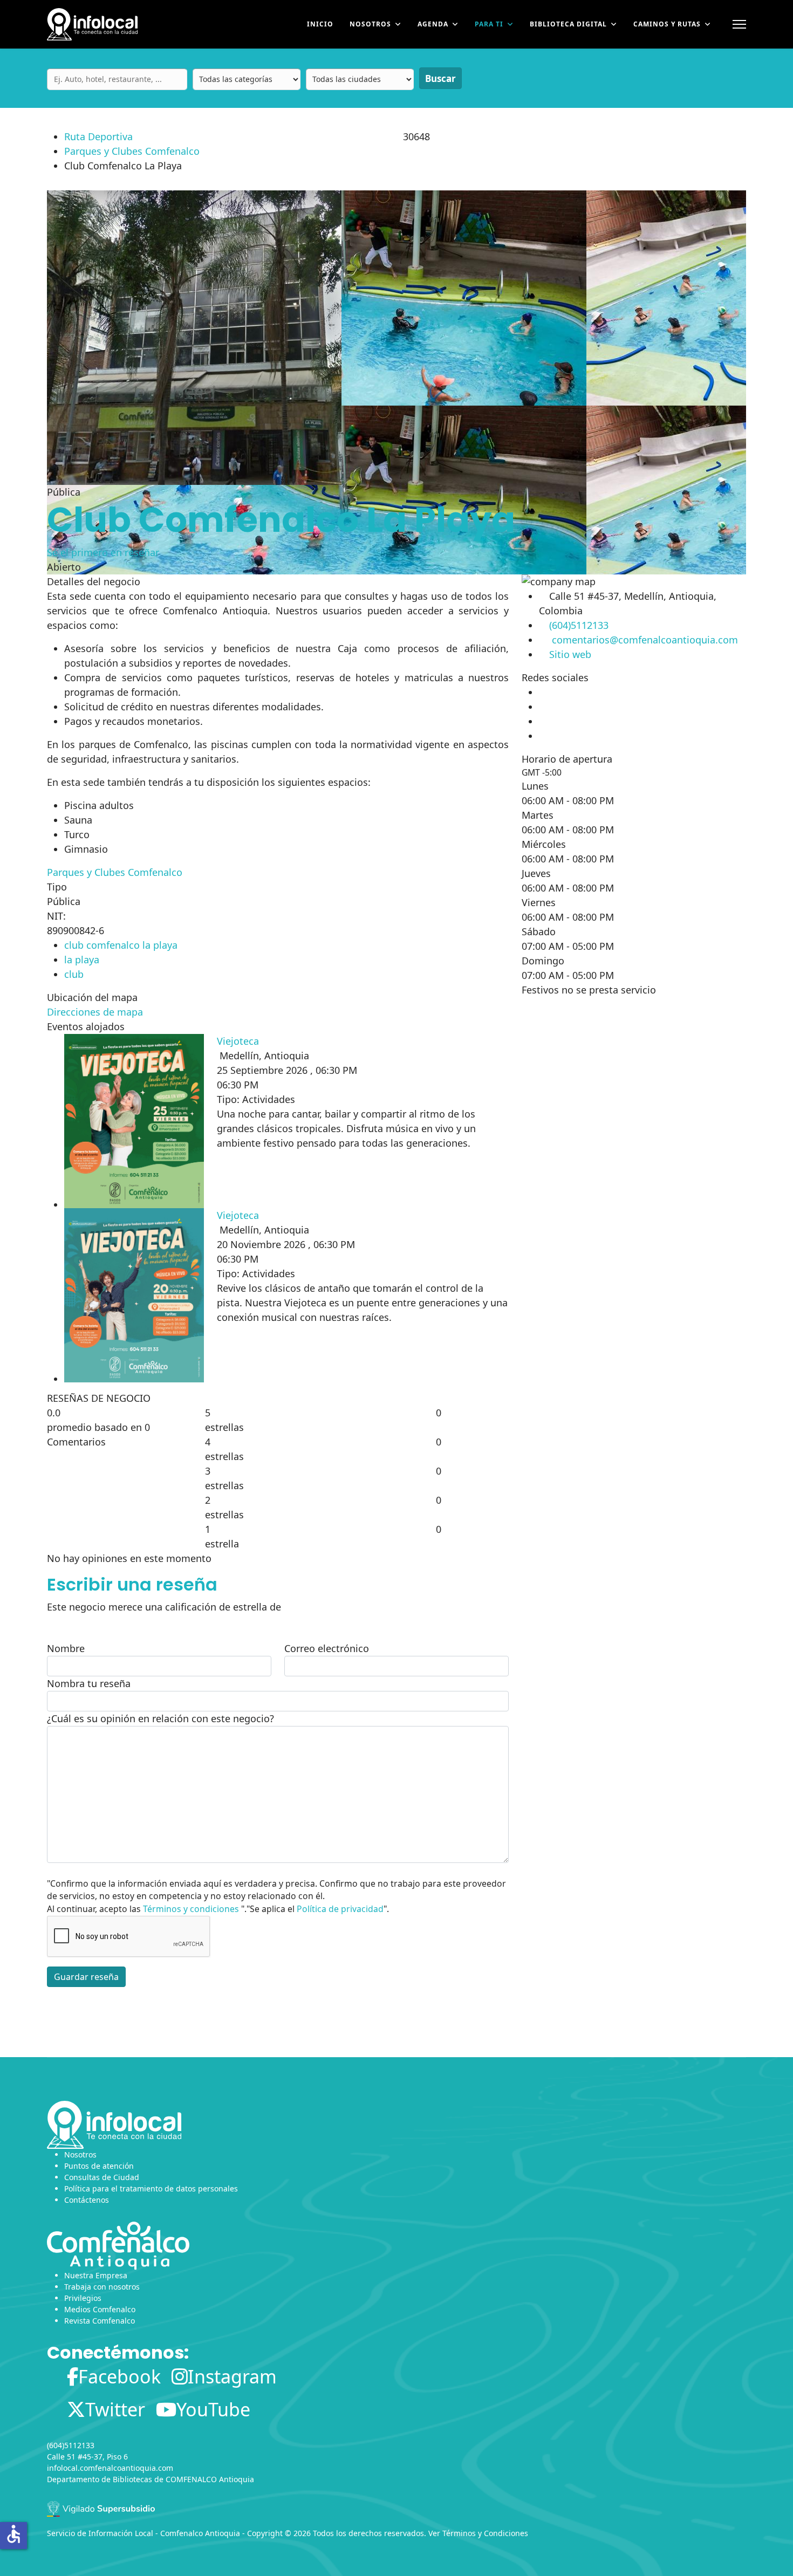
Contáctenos (87, 2200)
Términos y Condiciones (485, 2533)
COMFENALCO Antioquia (210, 2479)
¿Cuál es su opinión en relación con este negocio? (160, 1718)
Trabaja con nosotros (102, 2287)
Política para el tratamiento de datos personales (151, 2188)
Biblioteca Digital (568, 24)
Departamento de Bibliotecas (100, 2479)
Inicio (320, 24)
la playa (82, 960)
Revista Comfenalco (100, 2321)
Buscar (440, 78)
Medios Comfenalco (100, 2309)
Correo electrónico (327, 1648)
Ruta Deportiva (98, 136)
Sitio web (570, 654)
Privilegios (83, 2298)
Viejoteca (238, 1041)
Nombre (66, 1648)
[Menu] (739, 24)
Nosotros (370, 24)
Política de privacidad (340, 1909)
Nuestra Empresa (96, 2275)
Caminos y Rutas (667, 24)
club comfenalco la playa (121, 945)
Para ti (489, 24)
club (74, 974)
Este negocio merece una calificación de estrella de (164, 1607)
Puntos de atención (99, 2166)
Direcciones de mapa (95, 1012)
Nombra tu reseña (89, 1683)
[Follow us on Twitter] (539, 707)
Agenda (433, 24)
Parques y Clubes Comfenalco (132, 151)
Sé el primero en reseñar (103, 552)
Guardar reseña (86, 1977)
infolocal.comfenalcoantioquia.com (110, 2468)
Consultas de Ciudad (102, 2177)
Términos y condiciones (191, 1909)
